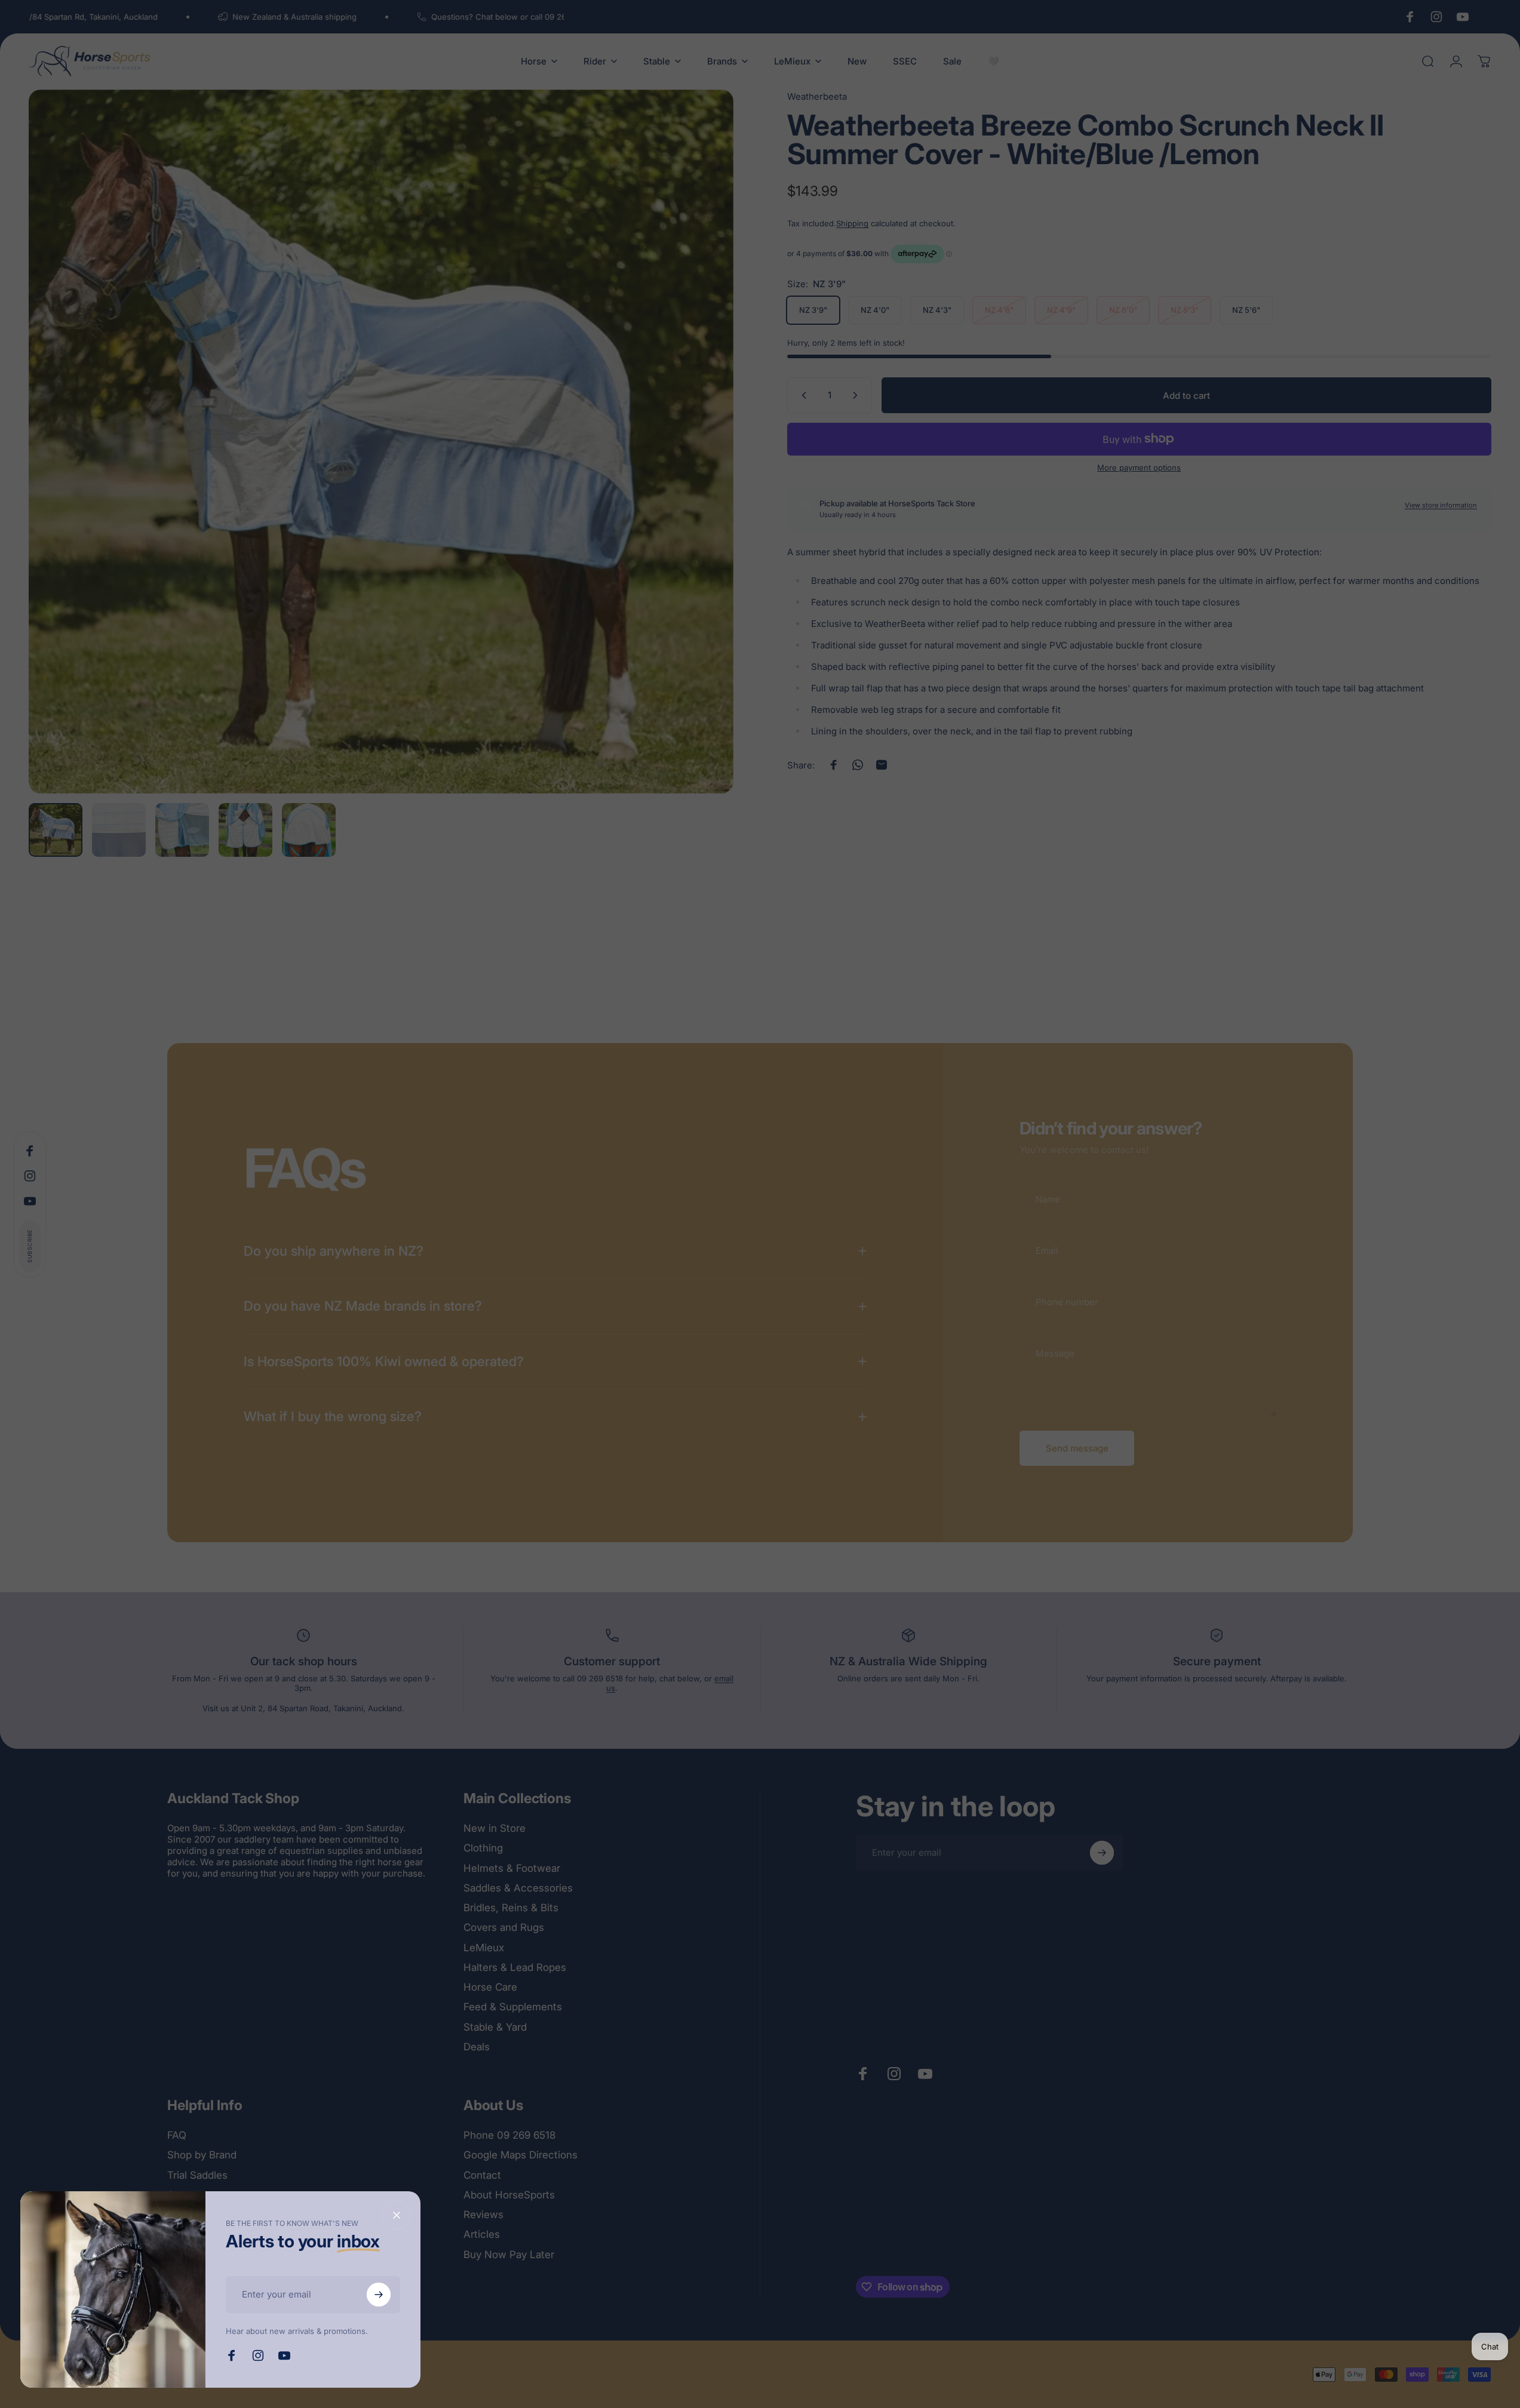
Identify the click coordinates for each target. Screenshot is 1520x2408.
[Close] (397, 2215)
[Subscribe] (379, 2295)
